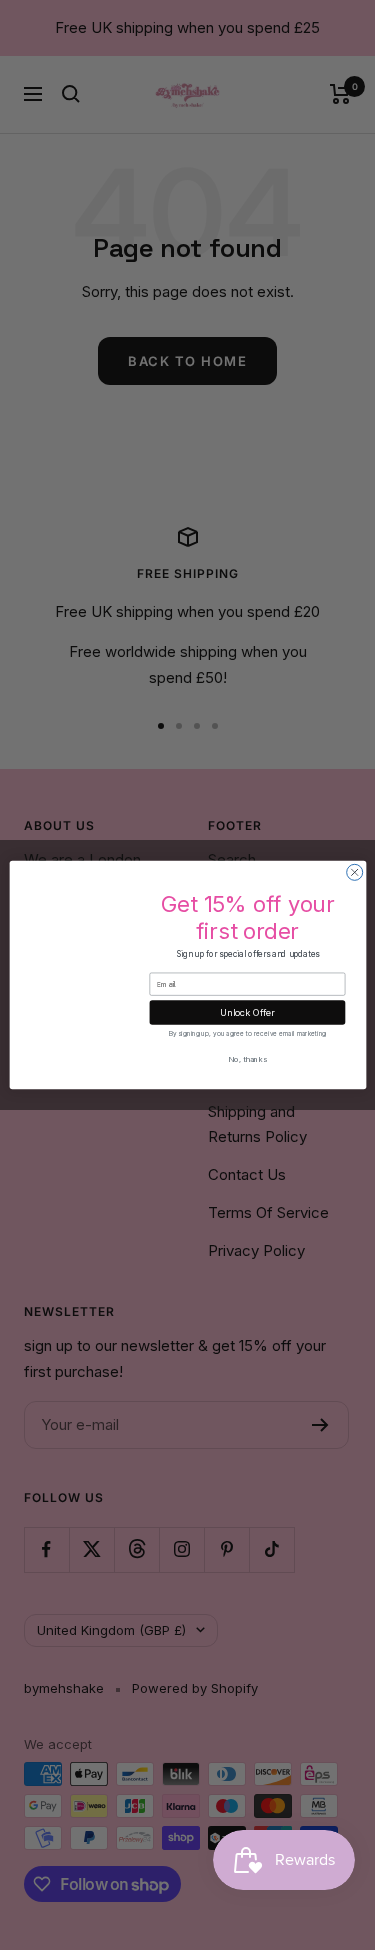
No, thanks (247, 1059)
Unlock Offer (247, 1012)
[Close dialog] (354, 872)
